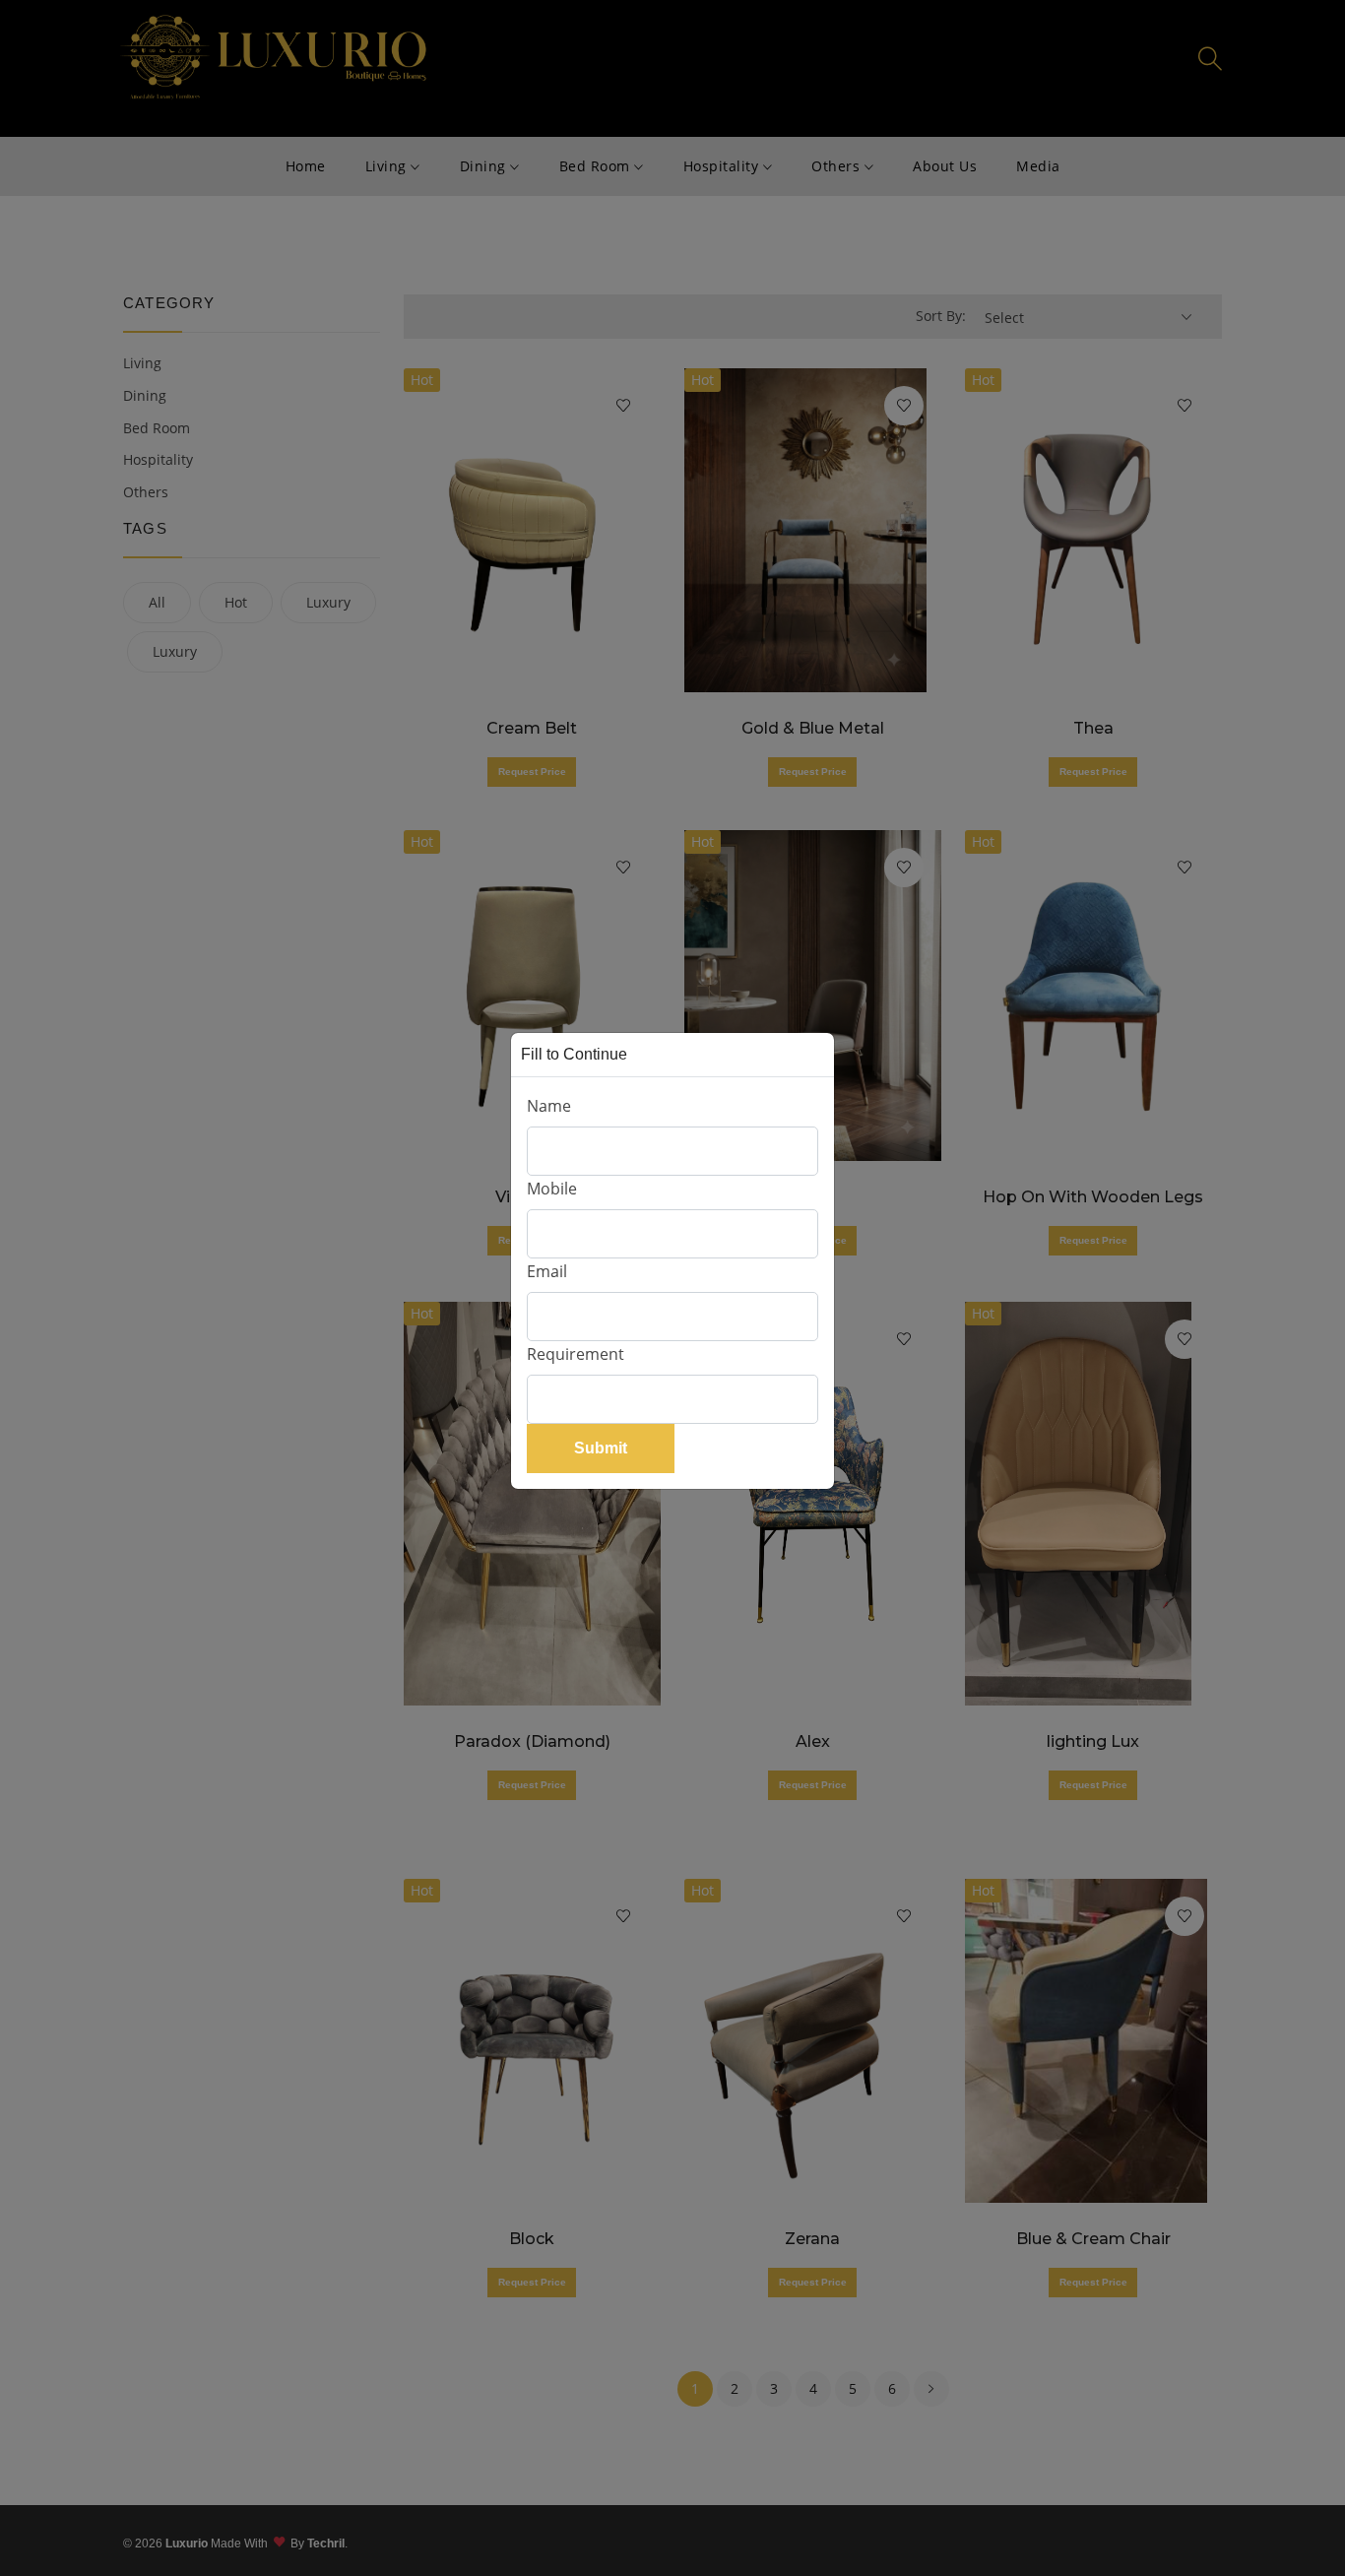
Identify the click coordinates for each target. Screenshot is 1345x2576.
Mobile (552, 1189)
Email (547, 1271)
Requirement (576, 1354)
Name (549, 1106)
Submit (601, 1448)
